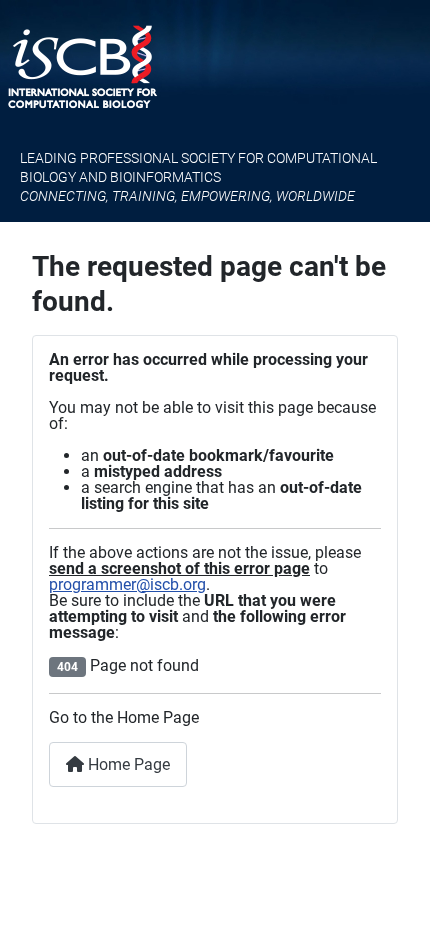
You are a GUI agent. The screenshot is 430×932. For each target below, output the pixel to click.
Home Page (127, 764)
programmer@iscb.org (127, 584)
